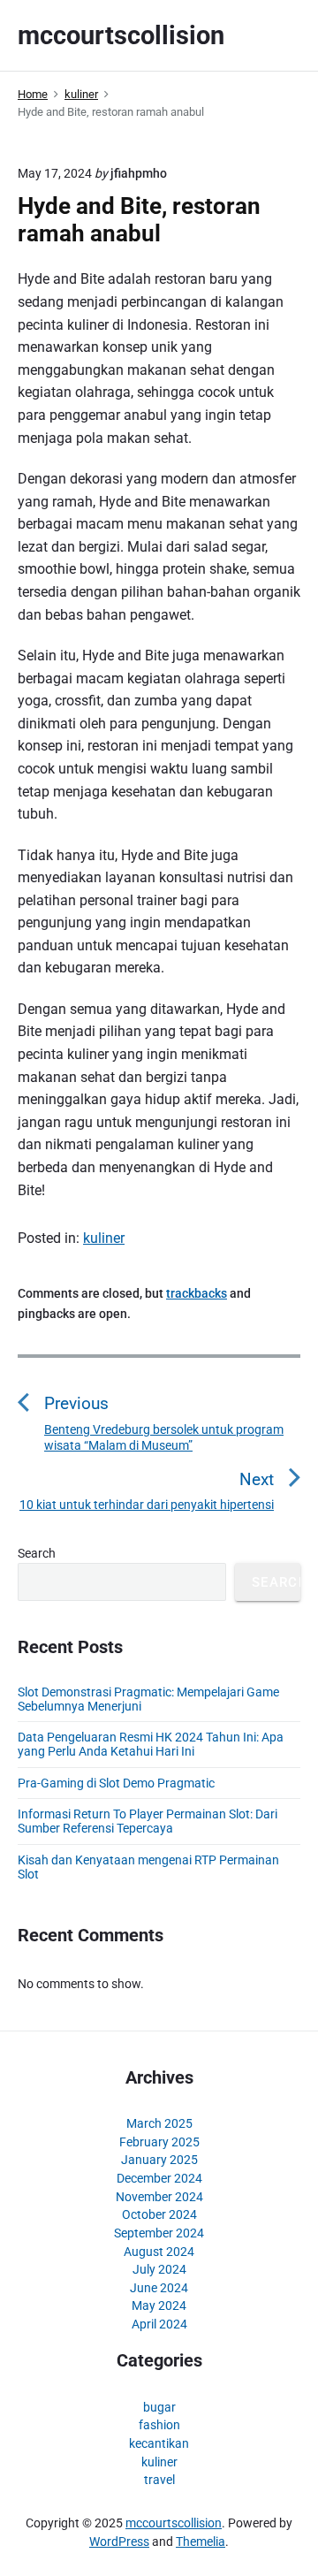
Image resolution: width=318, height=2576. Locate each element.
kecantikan (159, 2443)
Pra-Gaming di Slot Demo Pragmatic (116, 1783)
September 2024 (159, 2233)
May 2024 (159, 2305)
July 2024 (159, 2269)
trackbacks (197, 1293)
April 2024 (159, 2324)
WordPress (119, 2542)
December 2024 (159, 2178)
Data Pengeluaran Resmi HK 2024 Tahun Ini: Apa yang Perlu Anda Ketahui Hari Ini (151, 1744)
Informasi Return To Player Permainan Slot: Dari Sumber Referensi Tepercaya (148, 1821)
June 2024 (159, 2288)
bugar (159, 2407)
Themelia (201, 2542)
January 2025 (159, 2160)
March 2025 (159, 2123)
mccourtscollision (174, 2523)
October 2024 (159, 2214)
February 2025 (159, 2142)
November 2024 (159, 2197)
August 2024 (159, 2252)
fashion (159, 2425)
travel (159, 2480)
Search (37, 1553)
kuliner (104, 1238)
